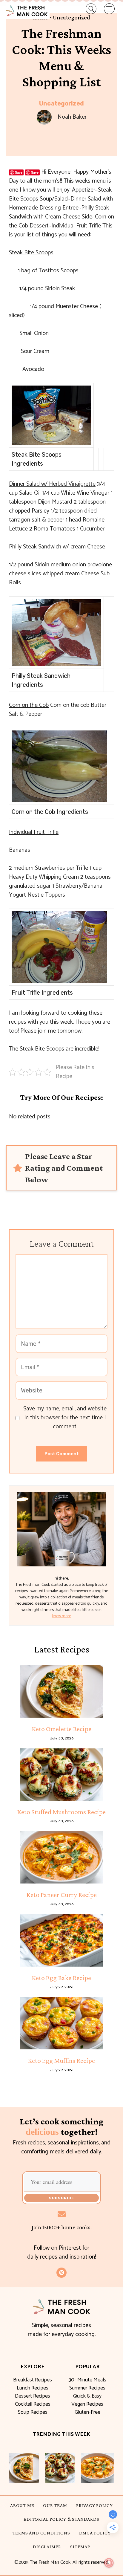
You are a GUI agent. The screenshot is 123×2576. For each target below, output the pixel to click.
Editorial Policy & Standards (61, 2519)
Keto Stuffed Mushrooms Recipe (61, 1812)
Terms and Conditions (41, 2533)
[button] (88, 9)
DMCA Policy (95, 2533)
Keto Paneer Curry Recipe (62, 1895)
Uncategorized (61, 103)
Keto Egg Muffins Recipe (61, 2060)
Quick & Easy (87, 2396)
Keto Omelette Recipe (62, 1729)
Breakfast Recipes (33, 2380)
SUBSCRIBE (61, 2198)
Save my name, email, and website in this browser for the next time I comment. (65, 1418)
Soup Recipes (33, 2412)
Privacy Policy (94, 2505)
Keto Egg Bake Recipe (61, 1978)
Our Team (55, 2505)
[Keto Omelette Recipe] (61, 1691)
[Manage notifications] (109, 2563)
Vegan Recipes (87, 2404)
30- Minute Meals (87, 2380)
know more (61, 1616)
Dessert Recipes (33, 2396)
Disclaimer (47, 2547)
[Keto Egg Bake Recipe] (61, 1940)
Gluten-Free (87, 2412)
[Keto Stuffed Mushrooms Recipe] (61, 1775)
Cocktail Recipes (33, 2404)
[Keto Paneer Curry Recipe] (61, 1857)
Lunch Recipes (33, 2388)
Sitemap (80, 2547)
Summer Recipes (87, 2388)
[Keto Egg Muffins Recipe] (61, 2023)
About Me (22, 2505)
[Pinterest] (61, 2273)
